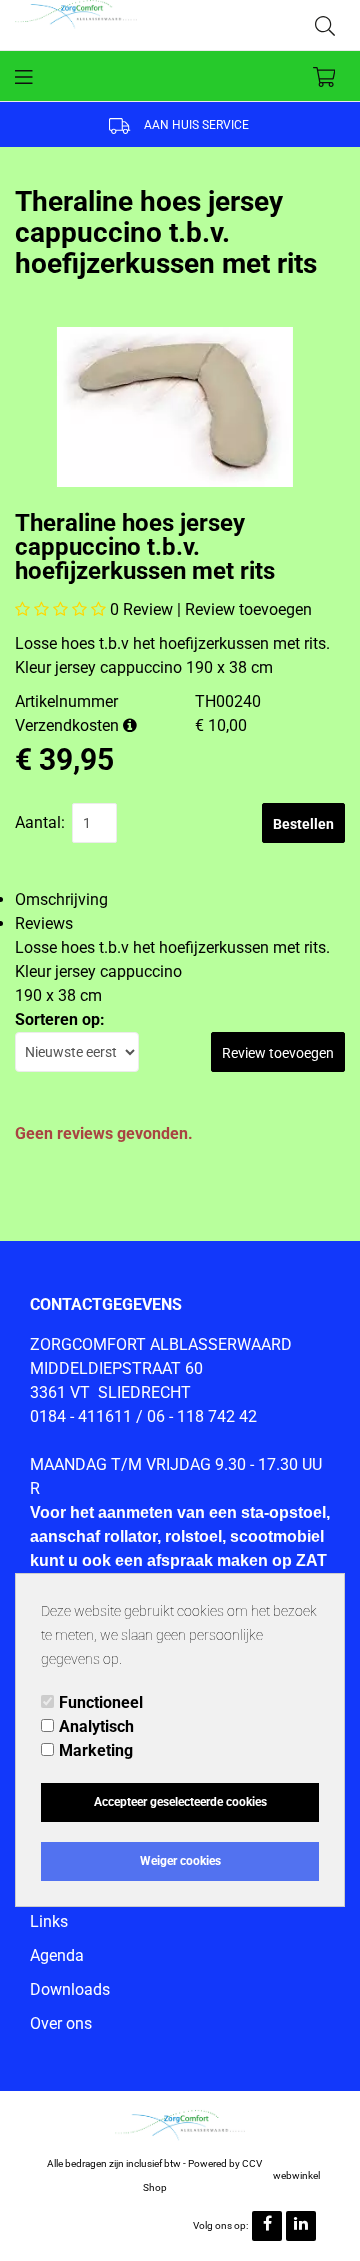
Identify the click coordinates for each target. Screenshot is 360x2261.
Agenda (57, 1955)
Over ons (61, 2023)
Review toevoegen (248, 609)
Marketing (96, 1750)
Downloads (70, 1989)
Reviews (44, 923)
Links (49, 1921)
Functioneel (101, 1702)
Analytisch (96, 1726)
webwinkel (296, 2175)
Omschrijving (61, 899)
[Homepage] (97, 25)
